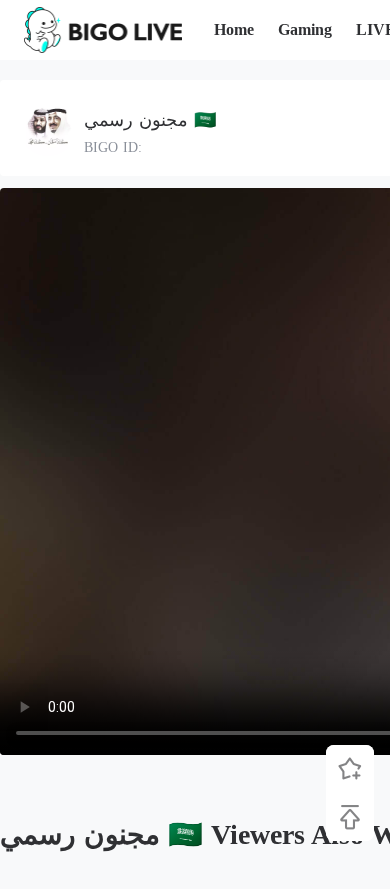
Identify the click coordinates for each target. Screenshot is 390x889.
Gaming (305, 29)
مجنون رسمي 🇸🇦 (150, 120)
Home (234, 29)
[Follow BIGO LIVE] (350, 769)
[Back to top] (350, 817)
